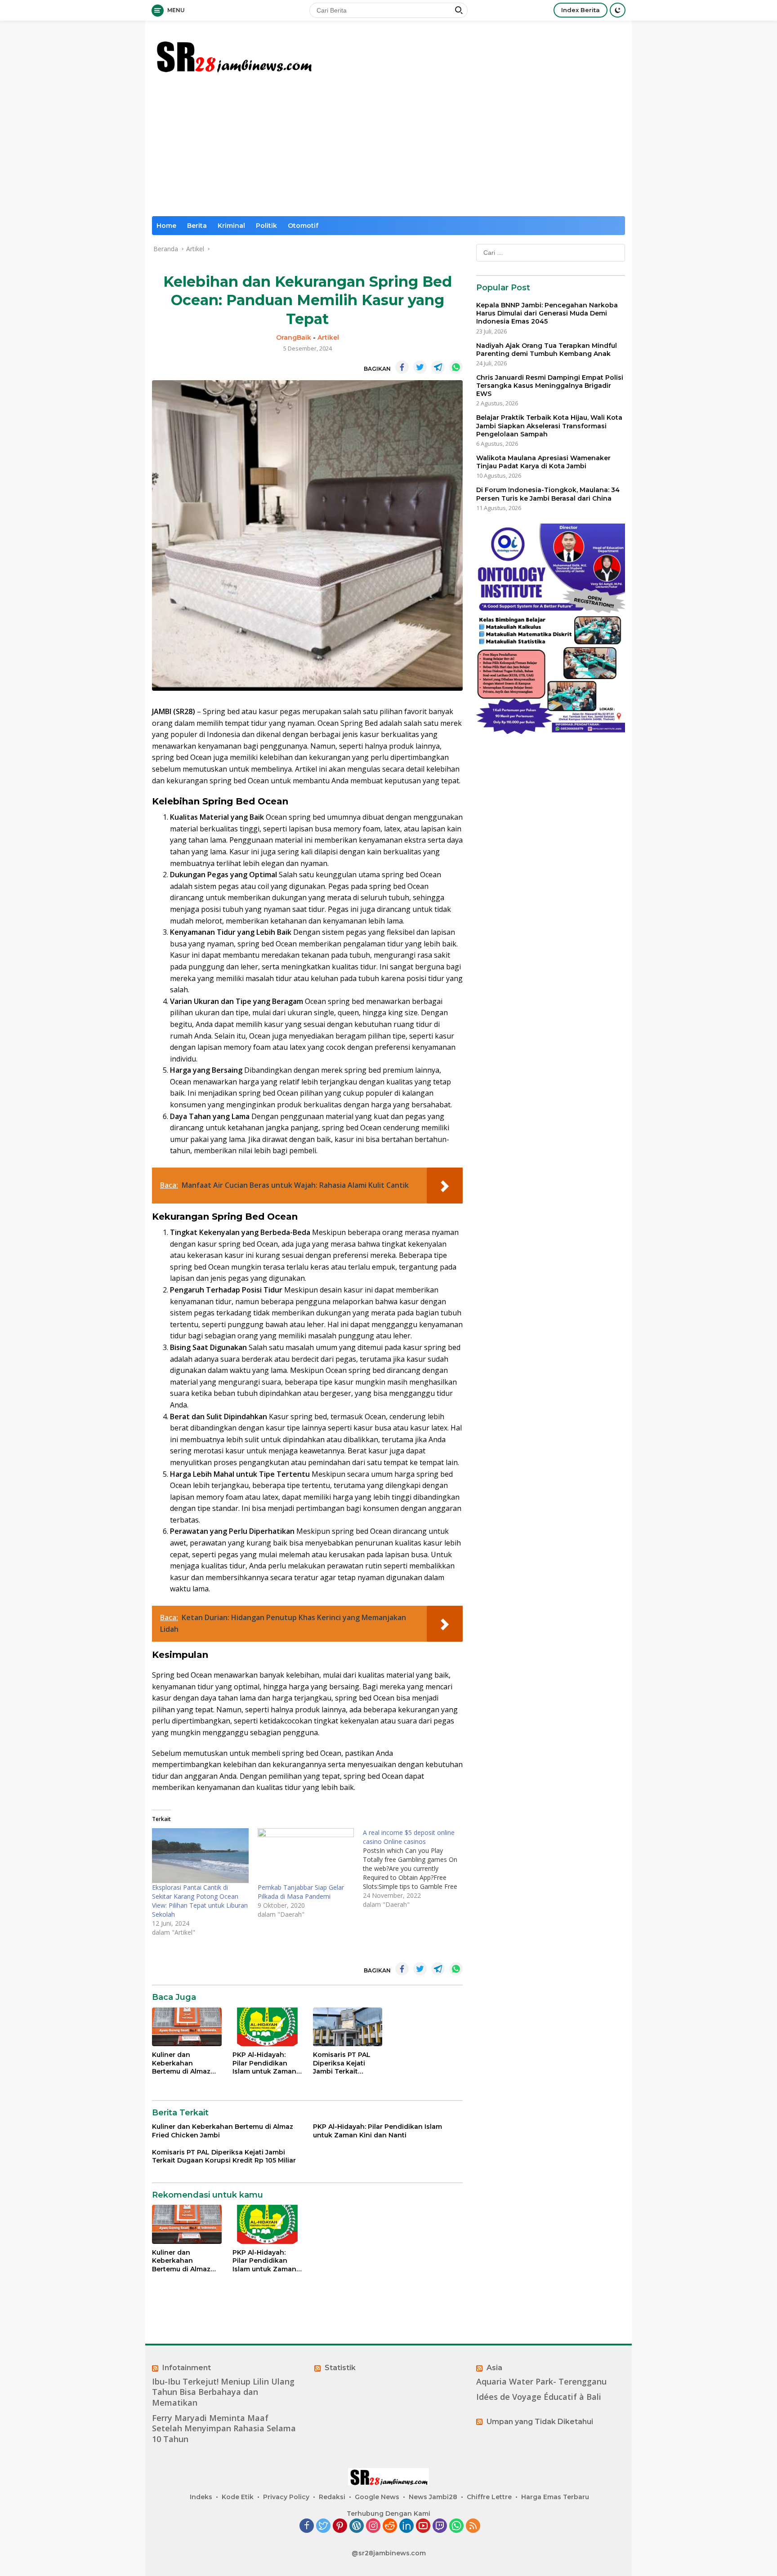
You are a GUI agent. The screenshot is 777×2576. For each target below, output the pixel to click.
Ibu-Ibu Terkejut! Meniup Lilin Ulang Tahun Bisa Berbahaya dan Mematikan (223, 2392)
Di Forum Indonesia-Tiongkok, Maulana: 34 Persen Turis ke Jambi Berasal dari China (548, 494)
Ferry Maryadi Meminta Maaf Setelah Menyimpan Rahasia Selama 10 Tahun (224, 2429)
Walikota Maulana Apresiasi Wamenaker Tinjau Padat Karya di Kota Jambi (543, 462)
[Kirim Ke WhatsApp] (456, 367)
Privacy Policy (286, 2497)
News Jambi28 (433, 2497)
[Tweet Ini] (420, 367)
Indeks (201, 2497)
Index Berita (581, 10)
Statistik (340, 2368)
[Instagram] (373, 2526)
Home (166, 226)
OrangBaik (294, 338)
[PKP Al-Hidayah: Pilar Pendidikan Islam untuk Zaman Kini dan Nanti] (267, 2027)
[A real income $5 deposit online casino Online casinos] (416, 1869)
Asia (494, 2368)
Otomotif (303, 226)
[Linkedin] (406, 2526)
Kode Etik (238, 2497)
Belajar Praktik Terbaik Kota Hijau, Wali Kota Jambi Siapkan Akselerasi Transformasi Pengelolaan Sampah (549, 426)
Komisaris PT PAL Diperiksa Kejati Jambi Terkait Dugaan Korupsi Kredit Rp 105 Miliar (345, 2063)
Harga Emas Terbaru (555, 2497)
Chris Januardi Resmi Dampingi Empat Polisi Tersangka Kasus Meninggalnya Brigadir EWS (550, 386)
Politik (266, 226)
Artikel (328, 338)
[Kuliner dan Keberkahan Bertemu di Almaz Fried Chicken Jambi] (187, 2027)
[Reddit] (390, 2526)
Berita (197, 226)
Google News (377, 2497)
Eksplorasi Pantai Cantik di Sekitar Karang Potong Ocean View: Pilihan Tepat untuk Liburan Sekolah (200, 1901)
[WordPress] (357, 2526)
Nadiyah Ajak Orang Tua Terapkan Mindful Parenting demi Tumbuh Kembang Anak (547, 350)
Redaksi (332, 2497)
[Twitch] (440, 2526)
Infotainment (187, 2368)
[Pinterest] (340, 2526)
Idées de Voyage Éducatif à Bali (539, 2397)
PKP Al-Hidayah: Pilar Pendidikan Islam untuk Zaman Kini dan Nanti (264, 2063)
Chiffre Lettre (489, 2497)
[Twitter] (323, 2526)
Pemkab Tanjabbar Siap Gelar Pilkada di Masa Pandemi (301, 1892)
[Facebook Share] (402, 367)
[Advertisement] (388, 149)
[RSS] (473, 2526)
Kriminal (231, 226)
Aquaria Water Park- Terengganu (541, 2382)
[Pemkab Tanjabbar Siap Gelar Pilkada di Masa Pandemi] (306, 1856)
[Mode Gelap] (618, 10)
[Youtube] (423, 2526)
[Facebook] (307, 2526)
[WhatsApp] (456, 2526)
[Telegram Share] (438, 367)
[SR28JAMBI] (233, 55)
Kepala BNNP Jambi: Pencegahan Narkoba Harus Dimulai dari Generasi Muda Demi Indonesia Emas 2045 (547, 313)
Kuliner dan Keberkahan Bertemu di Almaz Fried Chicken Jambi (186, 2063)
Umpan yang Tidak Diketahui (540, 2422)
